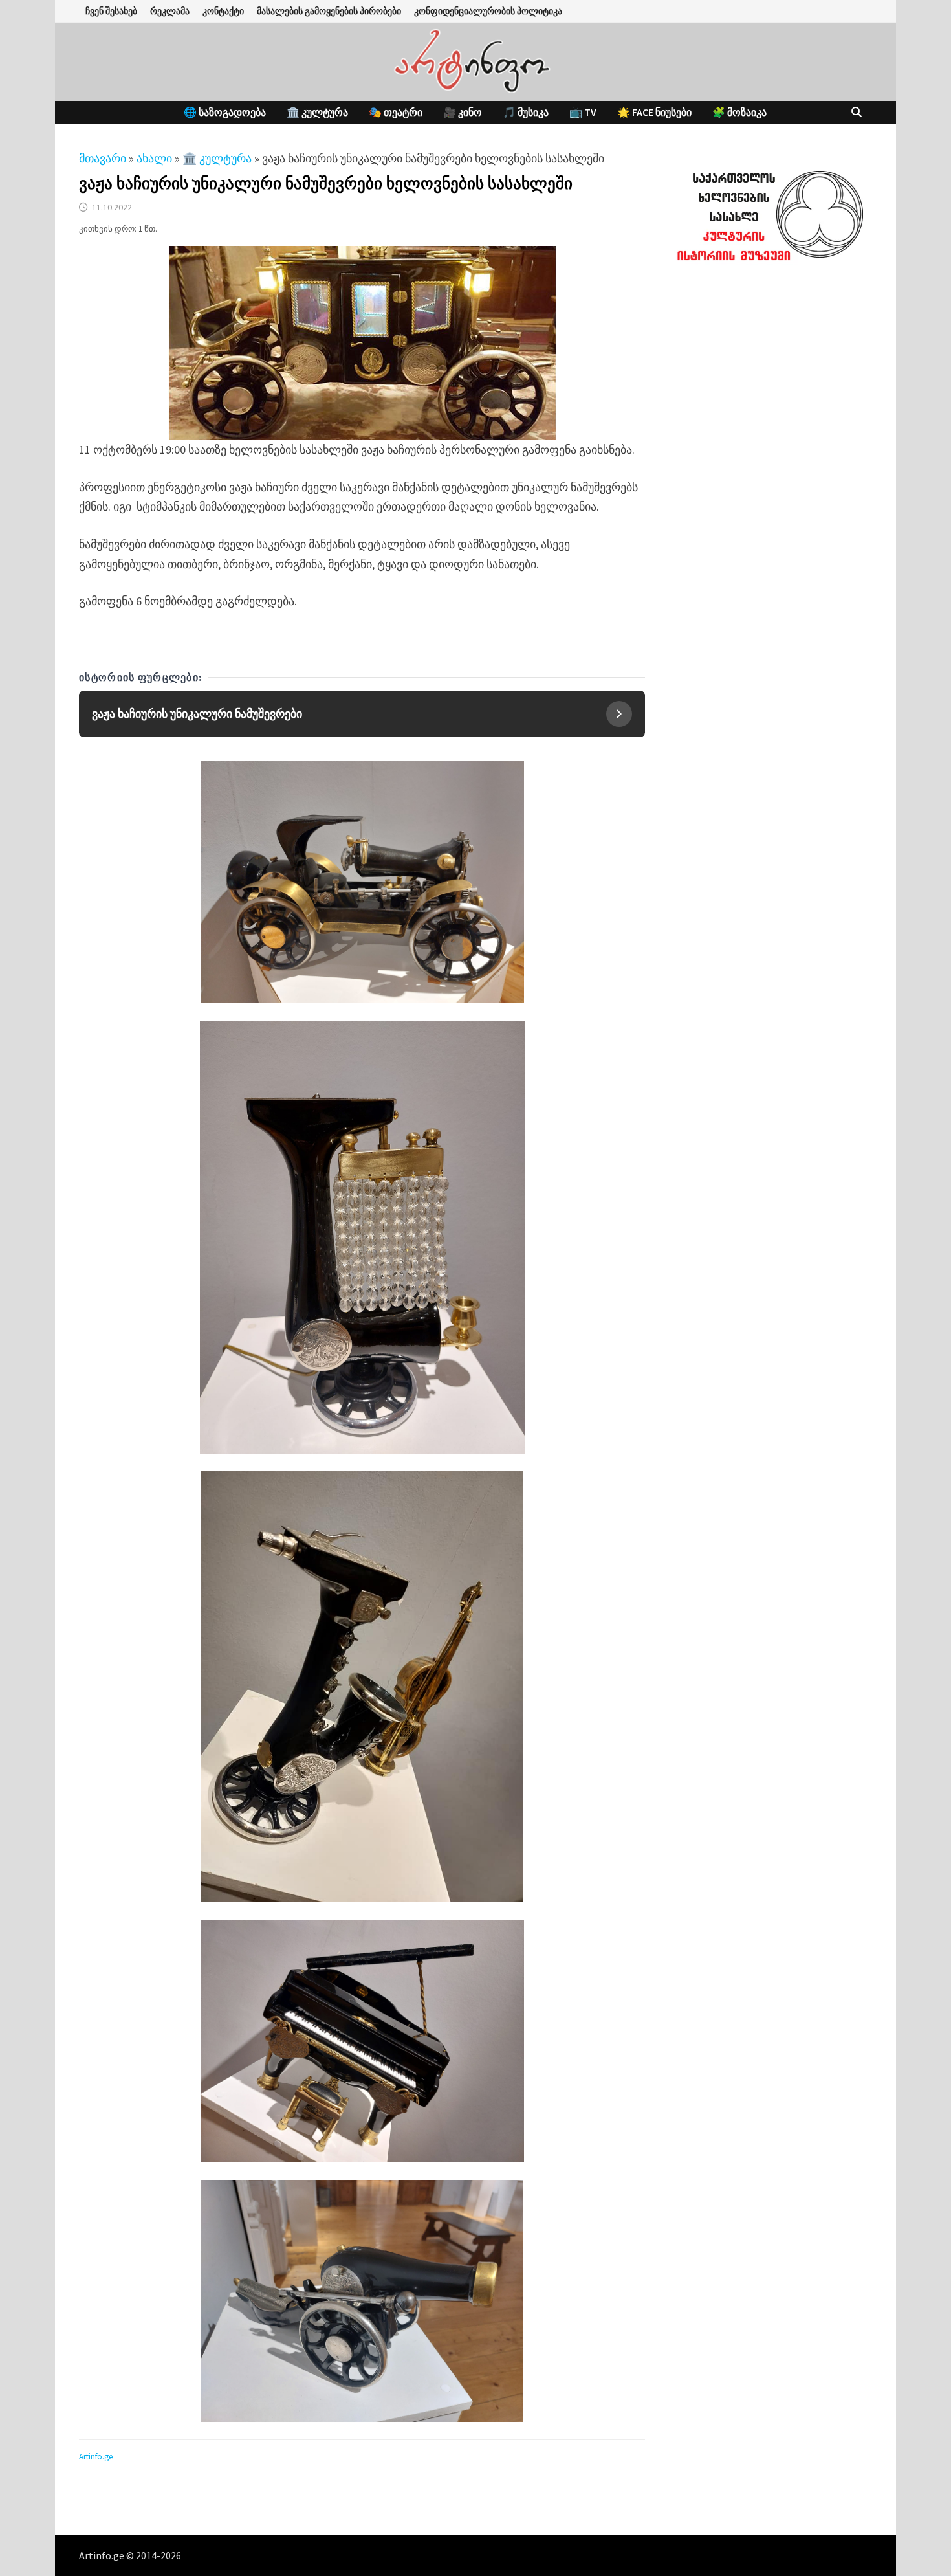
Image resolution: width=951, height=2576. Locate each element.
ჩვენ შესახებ (111, 11)
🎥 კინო (463, 112)
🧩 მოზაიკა (739, 112)
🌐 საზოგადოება (225, 112)
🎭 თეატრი (396, 112)
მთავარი (103, 158)
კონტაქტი (223, 11)
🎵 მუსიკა (526, 112)
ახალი (154, 158)
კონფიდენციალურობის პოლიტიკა (488, 11)
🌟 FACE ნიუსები (654, 112)
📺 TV (583, 112)
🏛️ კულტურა (317, 112)
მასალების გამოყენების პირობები (329, 11)
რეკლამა (170, 11)
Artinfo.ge (96, 2457)
